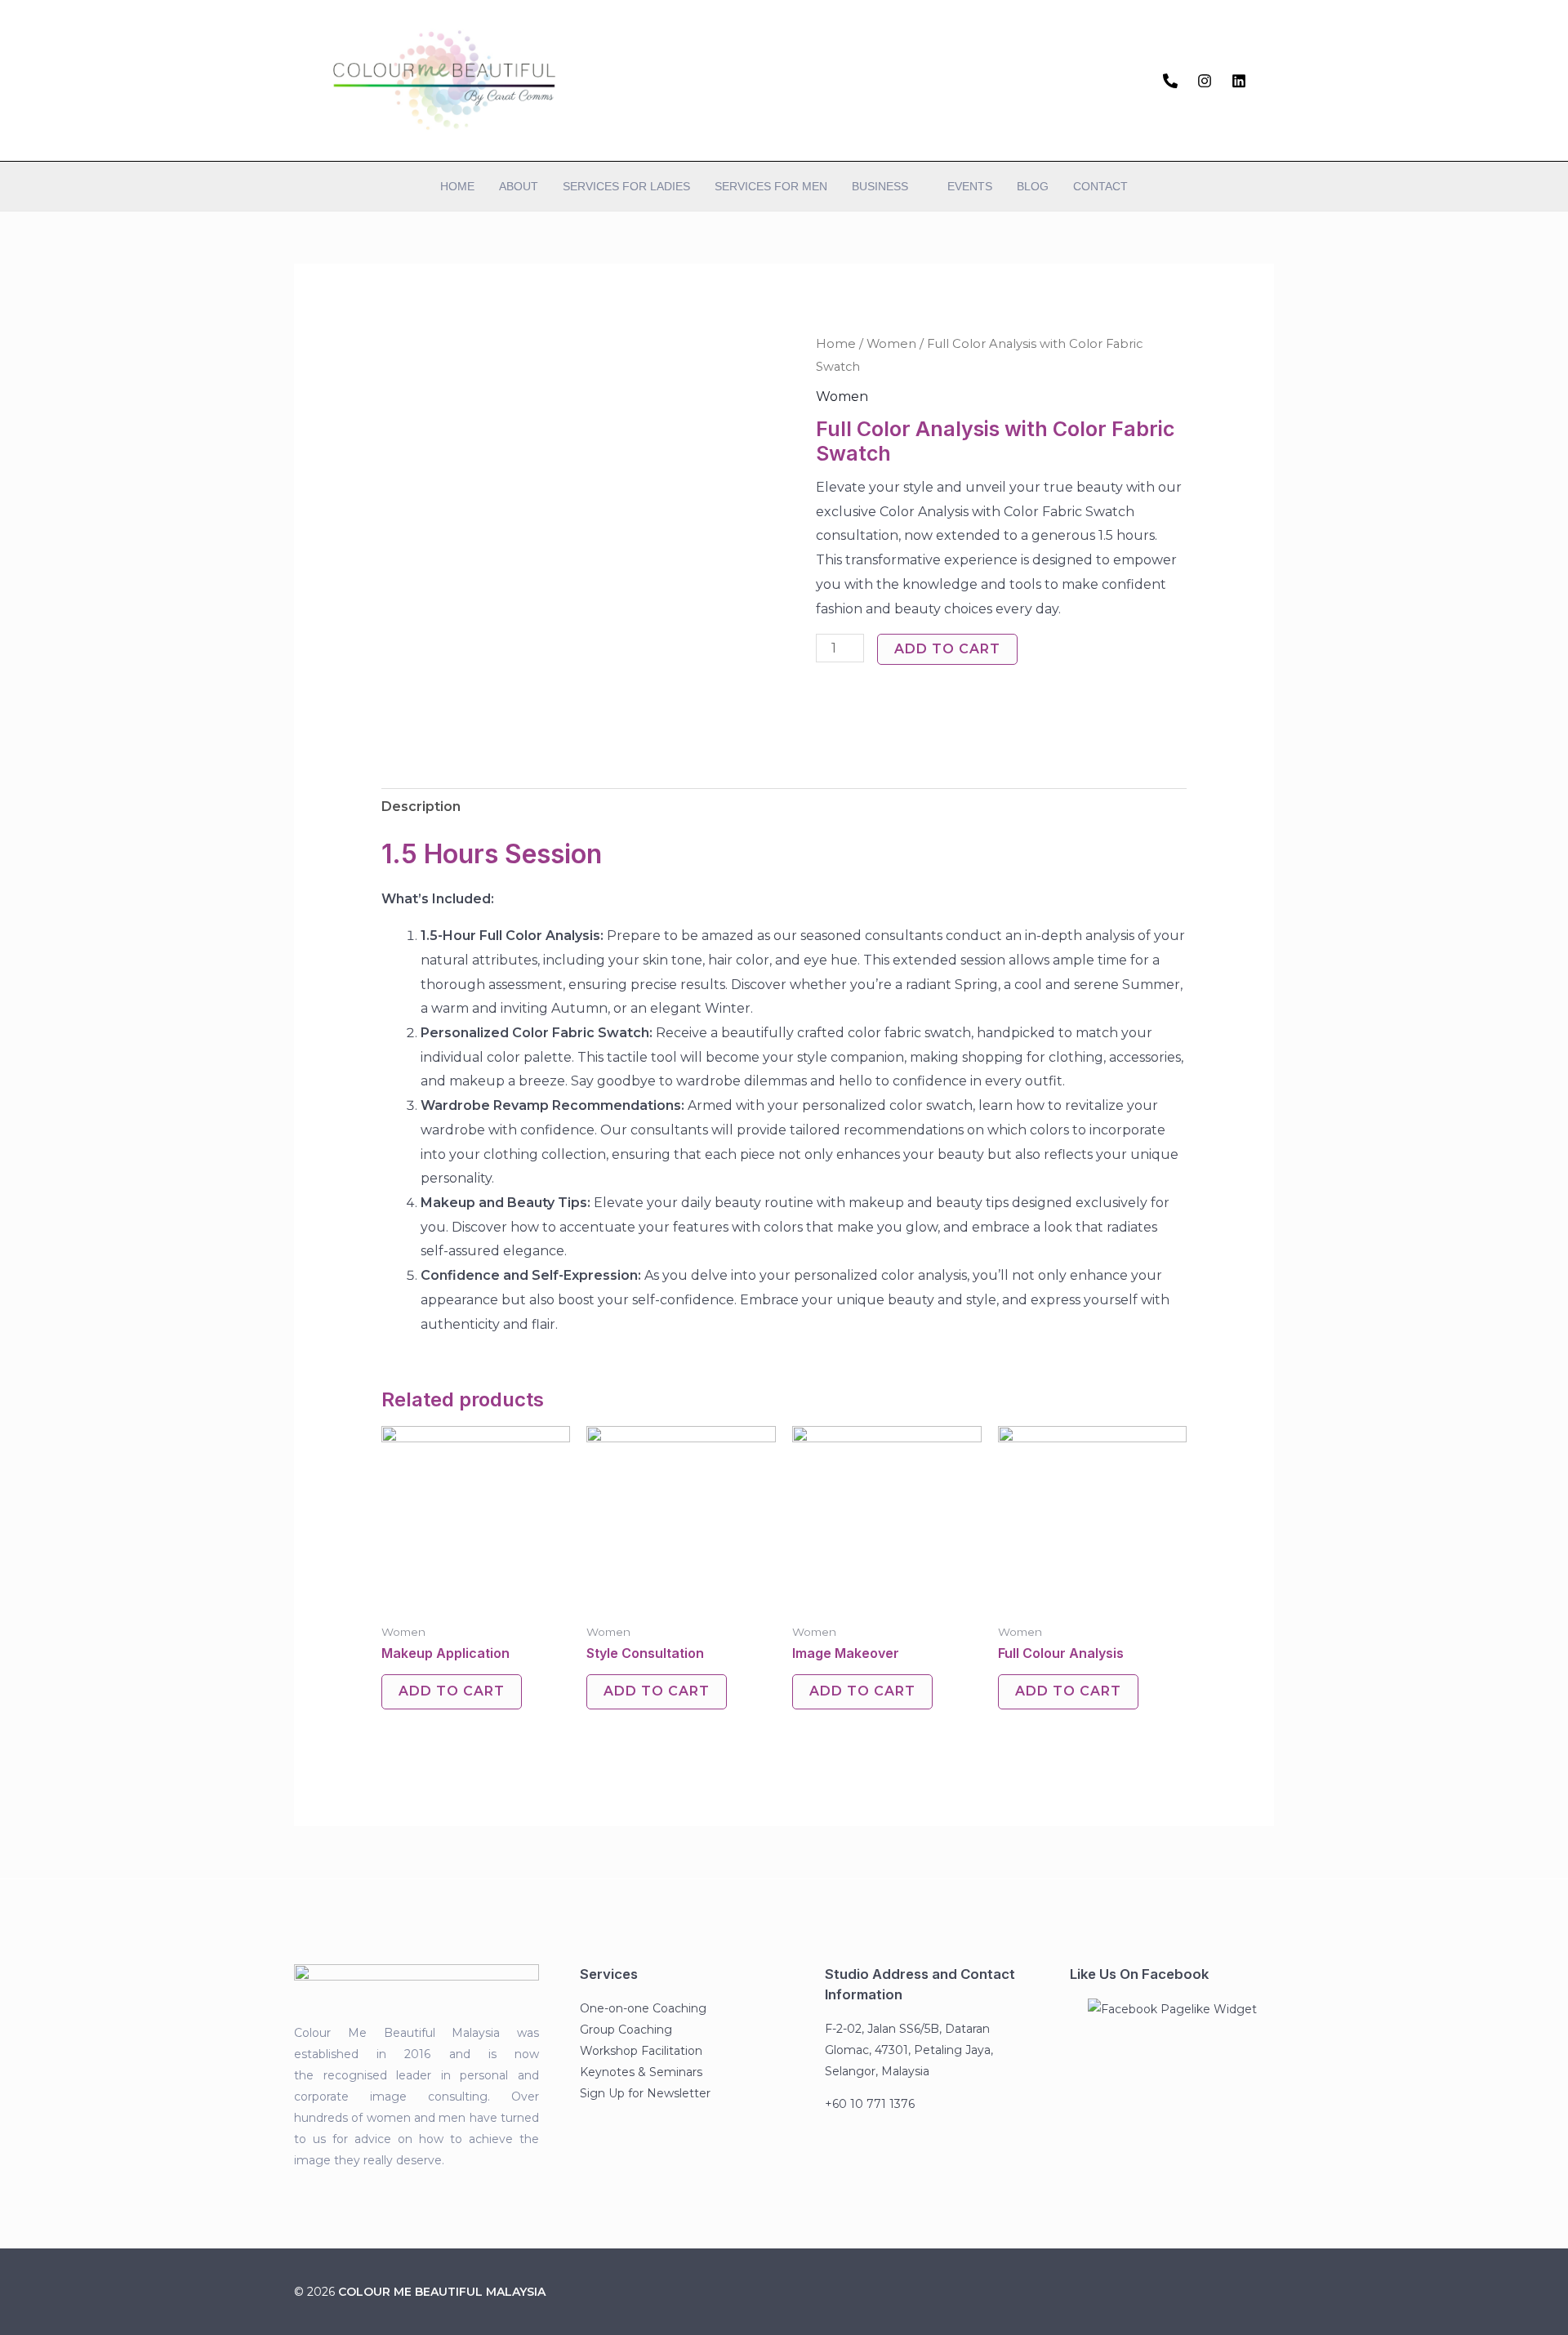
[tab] (421, 807)
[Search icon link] (1268, 80)
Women (891, 344)
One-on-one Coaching (643, 2008)
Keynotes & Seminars (641, 2072)
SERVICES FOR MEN (771, 186)
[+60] (1170, 81)
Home (836, 344)
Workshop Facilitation (641, 2051)
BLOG (1033, 186)
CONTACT (1100, 186)
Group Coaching (626, 2030)
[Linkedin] (1239, 81)
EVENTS (970, 186)
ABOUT (519, 186)
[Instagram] (1205, 81)
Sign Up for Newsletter (645, 2093)
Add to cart (947, 649)
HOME (457, 186)
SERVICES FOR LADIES (626, 186)
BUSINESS (880, 186)
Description (421, 807)
